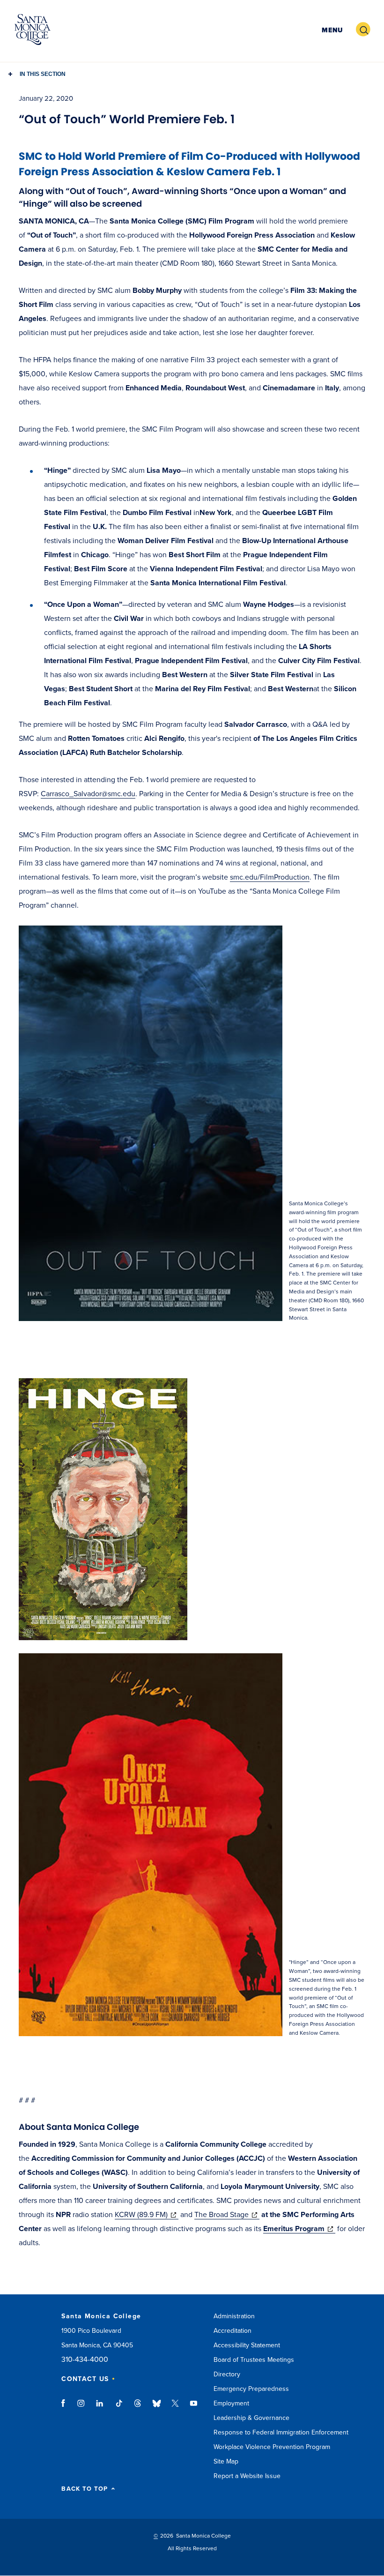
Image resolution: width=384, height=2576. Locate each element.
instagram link (82, 2408)
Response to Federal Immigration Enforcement (281, 2432)
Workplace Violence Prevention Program (272, 2447)
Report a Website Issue (247, 2476)
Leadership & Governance (251, 2418)
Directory (227, 2374)
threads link (138, 2408)
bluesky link (157, 2408)
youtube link (194, 2408)
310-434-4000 (85, 2360)
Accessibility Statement (247, 2345)
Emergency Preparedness (251, 2389)
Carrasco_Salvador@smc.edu (88, 794)
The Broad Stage (227, 2215)
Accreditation (233, 2331)
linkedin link (100, 2408)
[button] (331, 30)
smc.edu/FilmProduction (270, 877)
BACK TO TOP (85, 2489)
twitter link (175, 2408)
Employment (231, 2403)
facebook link (66, 2408)
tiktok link (119, 2408)
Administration (234, 2316)
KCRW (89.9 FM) (147, 2215)
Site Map (226, 2461)
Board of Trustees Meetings (254, 2360)
